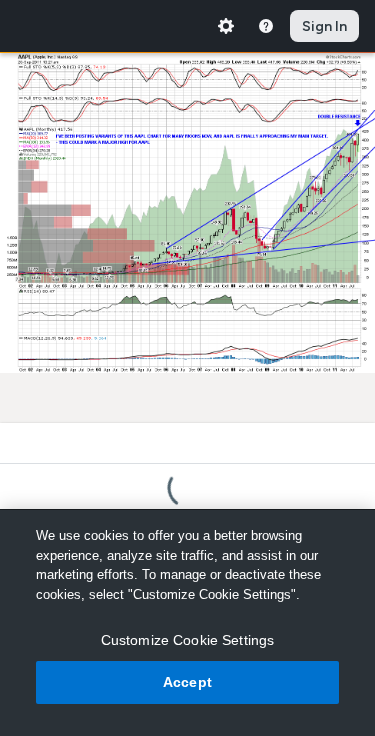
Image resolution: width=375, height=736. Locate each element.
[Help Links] (266, 26)
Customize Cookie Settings (188, 640)
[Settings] (226, 26)
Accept (187, 682)
